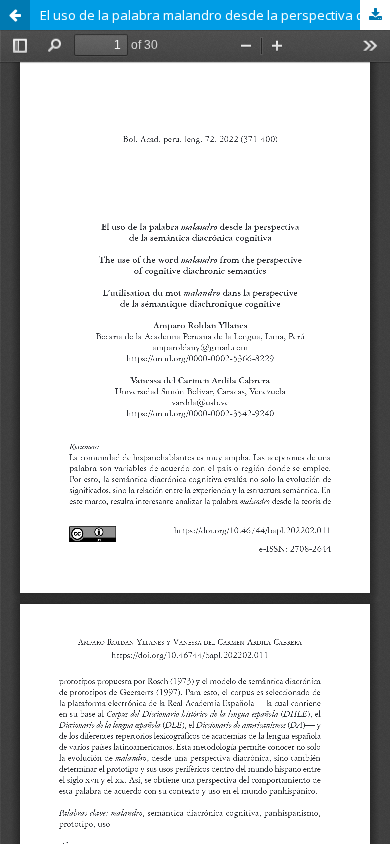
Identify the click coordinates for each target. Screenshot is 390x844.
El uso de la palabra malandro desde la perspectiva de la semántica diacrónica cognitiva (215, 15)
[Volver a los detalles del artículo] (15, 15)
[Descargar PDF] (375, 15)
